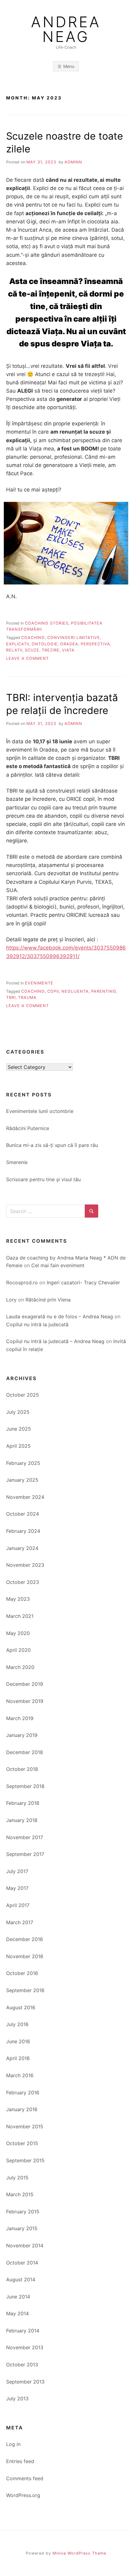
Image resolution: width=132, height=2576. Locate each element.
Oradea (69, 644)
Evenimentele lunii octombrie (40, 1111)
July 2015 (17, 2178)
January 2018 (22, 1820)
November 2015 (25, 2126)
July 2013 (17, 2399)
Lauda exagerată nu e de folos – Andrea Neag (60, 1316)
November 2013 (25, 2347)
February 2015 (23, 2212)
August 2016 (21, 2007)
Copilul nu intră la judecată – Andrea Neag (55, 1341)
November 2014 (25, 2246)
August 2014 (21, 2279)
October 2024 (23, 1514)
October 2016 (22, 1973)
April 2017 (18, 1905)
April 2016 (18, 2058)
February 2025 (23, 1463)
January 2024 (22, 1548)
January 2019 (22, 1735)
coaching (33, 638)
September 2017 (25, 1854)
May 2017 (17, 1888)
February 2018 (23, 1803)
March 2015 (20, 2194)
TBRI (11, 997)
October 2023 (23, 1582)
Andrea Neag (66, 29)
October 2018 (22, 1769)
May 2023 (18, 1599)
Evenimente (39, 983)
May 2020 (18, 1633)
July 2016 (17, 2024)
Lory (11, 1300)
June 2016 (18, 2041)
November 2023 (25, 1565)
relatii (14, 650)
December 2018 (25, 1752)
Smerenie (17, 1162)
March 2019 (20, 1718)
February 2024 (23, 1531)
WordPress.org (23, 2495)
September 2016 (25, 1990)
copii (53, 991)
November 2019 (25, 1701)
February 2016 (23, 2093)
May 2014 (17, 2313)
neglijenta (75, 991)
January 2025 (22, 1480)
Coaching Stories (47, 623)
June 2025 (19, 1429)
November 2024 (25, 1497)
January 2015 (22, 2228)
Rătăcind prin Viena (48, 1300)
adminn (73, 162)
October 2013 (22, 2365)
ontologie (45, 644)
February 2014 (23, 2331)
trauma (27, 997)
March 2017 (20, 1922)
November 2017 (25, 1837)
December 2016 (25, 1939)
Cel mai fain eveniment (58, 1265)
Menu (69, 66)
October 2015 (22, 2143)
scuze (32, 650)
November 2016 (25, 1956)
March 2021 (20, 1616)
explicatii (18, 644)
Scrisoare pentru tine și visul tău (43, 1179)
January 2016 (22, 2109)
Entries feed (20, 2461)
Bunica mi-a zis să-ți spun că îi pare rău (52, 1145)
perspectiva (95, 644)
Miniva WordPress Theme (79, 2553)
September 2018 (25, 1786)
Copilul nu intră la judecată (37, 1324)
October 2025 (23, 1395)
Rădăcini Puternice (28, 1128)
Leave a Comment (27, 658)
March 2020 (20, 1667)
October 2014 (22, 2263)
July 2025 (18, 1412)
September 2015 (25, 2160)
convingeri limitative (74, 638)
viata (68, 650)
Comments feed (25, 2478)
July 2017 (17, 1871)
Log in (13, 2444)
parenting (104, 991)
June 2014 (18, 2297)
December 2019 (25, 1684)
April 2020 (18, 1650)
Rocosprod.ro (22, 1282)
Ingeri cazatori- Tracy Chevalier (83, 1282)
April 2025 (18, 1446)
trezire (51, 650)
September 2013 (25, 2382)
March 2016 (20, 2075)
